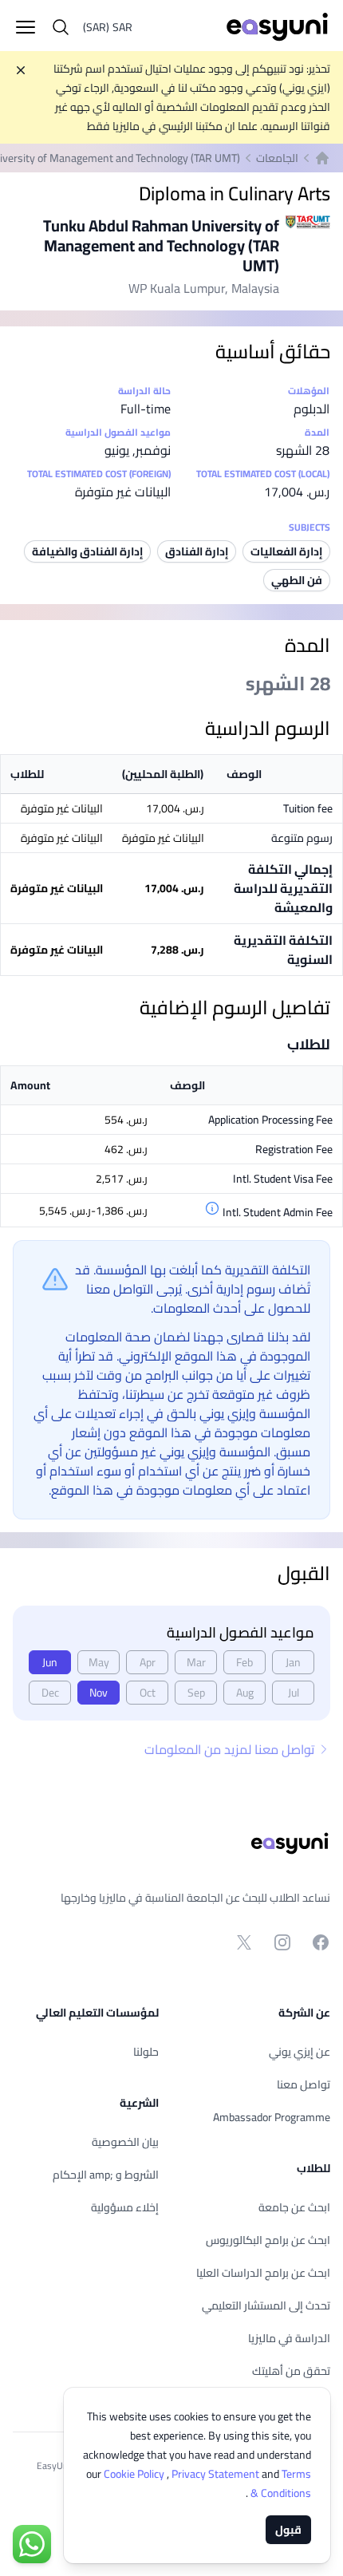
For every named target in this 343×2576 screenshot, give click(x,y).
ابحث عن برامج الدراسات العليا (263, 2273)
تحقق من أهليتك (291, 2371)
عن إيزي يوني (300, 2052)
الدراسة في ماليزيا (289, 2338)
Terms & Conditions (280, 2483)
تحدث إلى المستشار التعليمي (266, 2305)
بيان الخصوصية (125, 2142)
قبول (288, 2530)
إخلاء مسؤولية (125, 2207)
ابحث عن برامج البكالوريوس (268, 2240)
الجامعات (277, 158)
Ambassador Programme (272, 2117)
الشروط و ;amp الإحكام (106, 2175)
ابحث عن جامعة (294, 2207)
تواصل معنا (304, 2084)
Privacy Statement (217, 2474)
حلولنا (146, 2052)
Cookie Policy (135, 2474)
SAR (108, 27)
